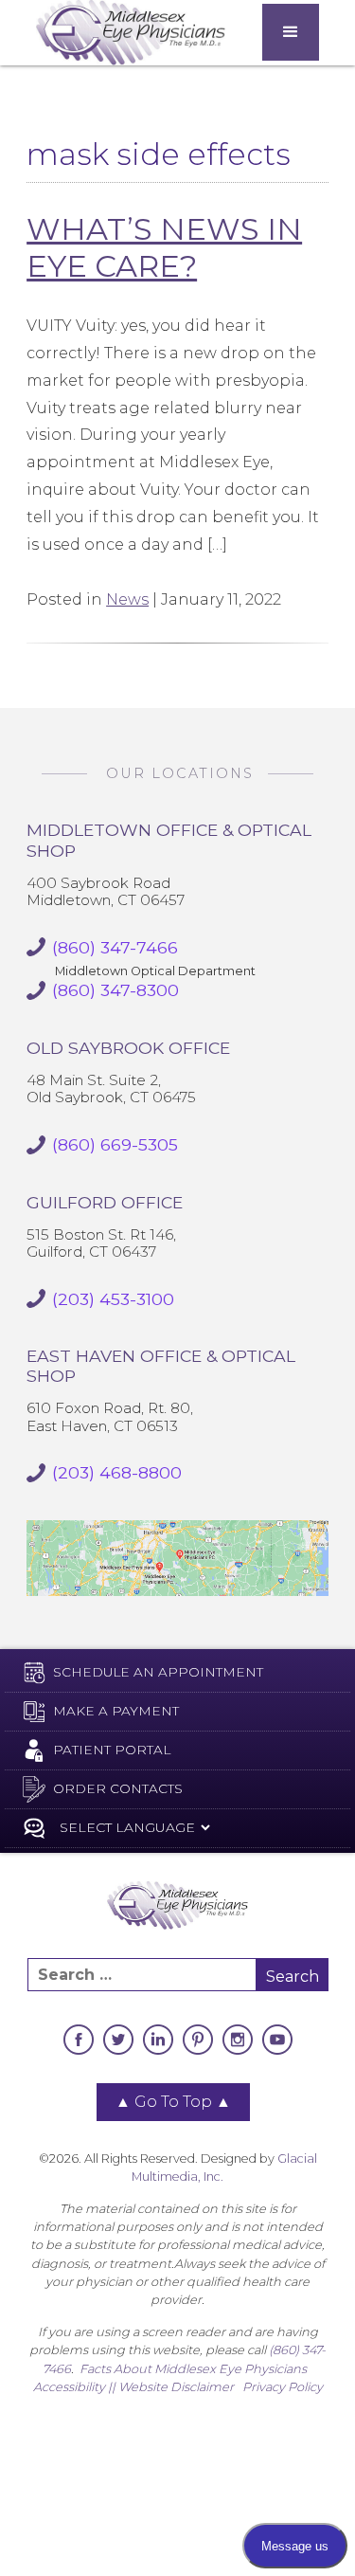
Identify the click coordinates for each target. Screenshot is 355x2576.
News (127, 599)
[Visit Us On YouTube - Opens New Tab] (277, 2040)
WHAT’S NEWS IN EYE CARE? (164, 247)
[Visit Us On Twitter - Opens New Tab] (118, 2040)
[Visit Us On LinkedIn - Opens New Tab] (158, 2040)
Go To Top (173, 2102)
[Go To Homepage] (131, 33)
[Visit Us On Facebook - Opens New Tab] (79, 2040)
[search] (142, 1975)
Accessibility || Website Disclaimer (133, 2387)
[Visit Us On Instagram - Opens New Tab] (238, 2040)
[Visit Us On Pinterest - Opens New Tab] (198, 2040)
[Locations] (177, 1558)
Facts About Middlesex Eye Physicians (193, 2369)
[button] (291, 32)
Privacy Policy (283, 2387)
